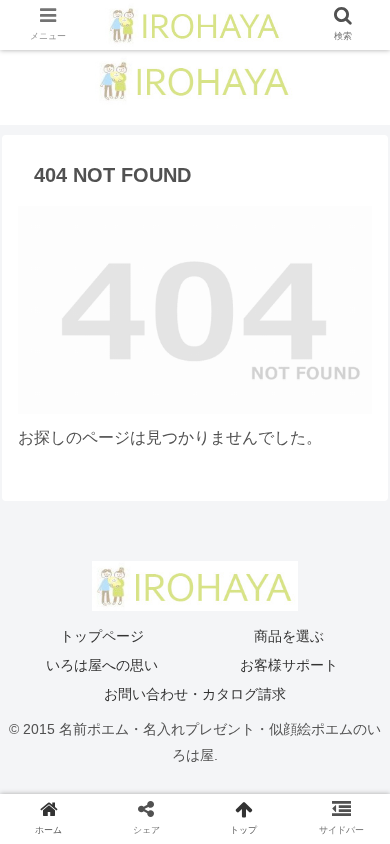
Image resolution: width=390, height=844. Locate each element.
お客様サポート (289, 665)
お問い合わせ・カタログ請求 (195, 694)
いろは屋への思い (102, 665)
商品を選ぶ (289, 636)
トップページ (102, 636)
